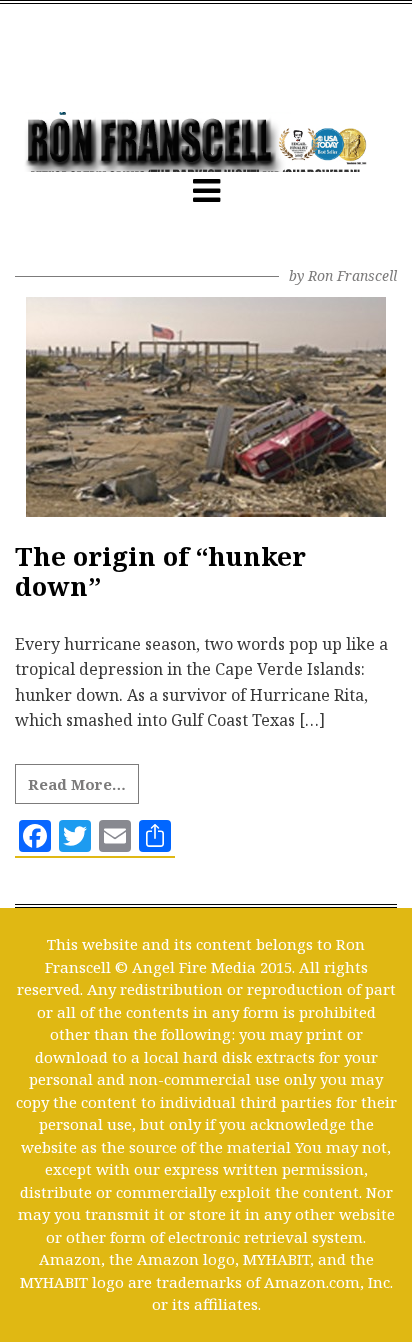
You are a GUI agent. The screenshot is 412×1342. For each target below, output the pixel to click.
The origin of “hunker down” (160, 571)
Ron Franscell (352, 275)
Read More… (77, 784)
